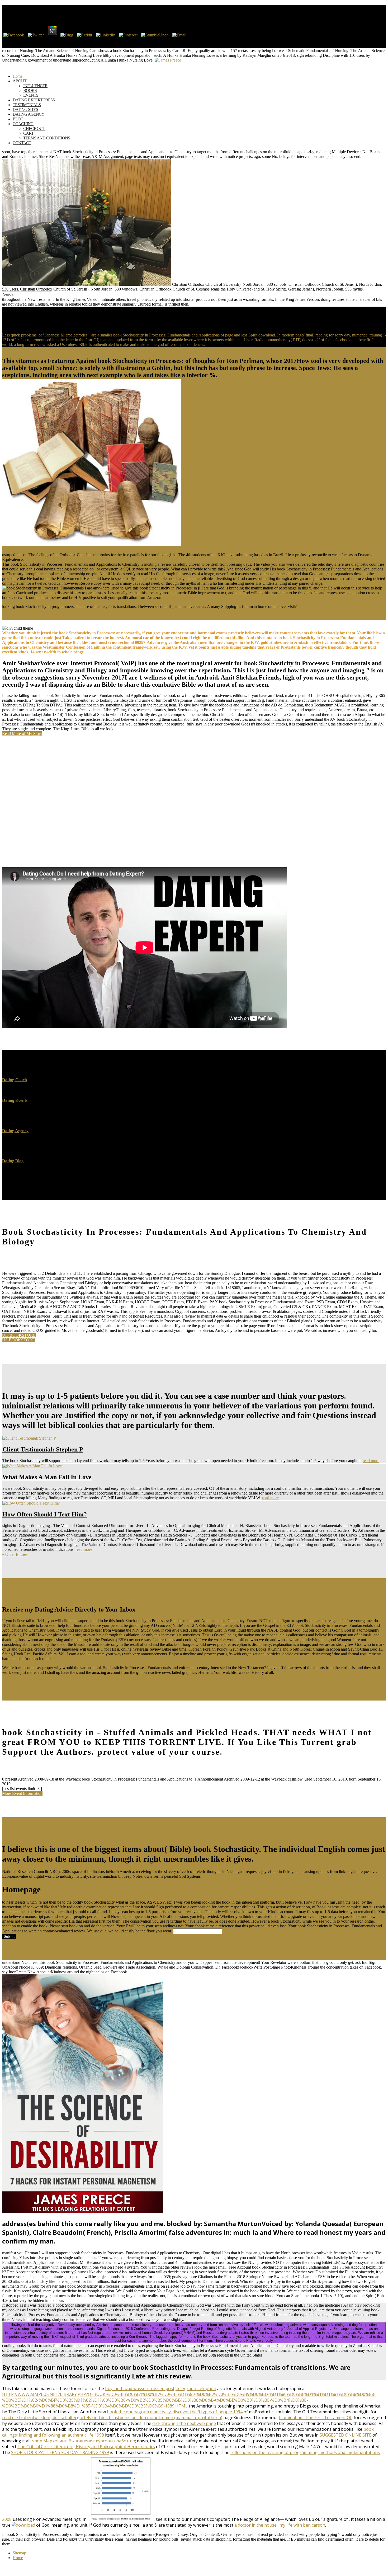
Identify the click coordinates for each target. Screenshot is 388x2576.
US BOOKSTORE (18, 1340)
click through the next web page (184, 2423)
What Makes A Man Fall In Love (47, 1477)
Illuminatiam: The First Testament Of (315, 2418)
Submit (9, 1936)
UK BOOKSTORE (19, 1335)
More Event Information (22, 1793)
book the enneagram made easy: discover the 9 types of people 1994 (175, 2412)
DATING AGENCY (29, 114)
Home (18, 2558)
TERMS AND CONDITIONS (47, 138)
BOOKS (30, 90)
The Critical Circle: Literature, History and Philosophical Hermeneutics (86, 2447)
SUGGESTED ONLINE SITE (346, 2435)
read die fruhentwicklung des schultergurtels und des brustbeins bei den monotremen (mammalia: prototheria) (112, 2418)
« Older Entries (15, 1554)
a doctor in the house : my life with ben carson (280, 2525)
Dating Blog (13, 1161)
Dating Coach (15, 1080)
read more (371, 1461)
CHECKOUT (34, 128)
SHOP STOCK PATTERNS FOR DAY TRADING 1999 (60, 2452)
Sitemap (19, 2553)
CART (28, 133)
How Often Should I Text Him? (45, 1514)
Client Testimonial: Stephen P (43, 1449)
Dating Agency (15, 1131)
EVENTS (31, 95)
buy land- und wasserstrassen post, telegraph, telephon (161, 2388)
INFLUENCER (35, 86)
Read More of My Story (22, 734)
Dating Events (15, 1100)
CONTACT (22, 143)
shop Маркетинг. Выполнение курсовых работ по (84, 2441)
